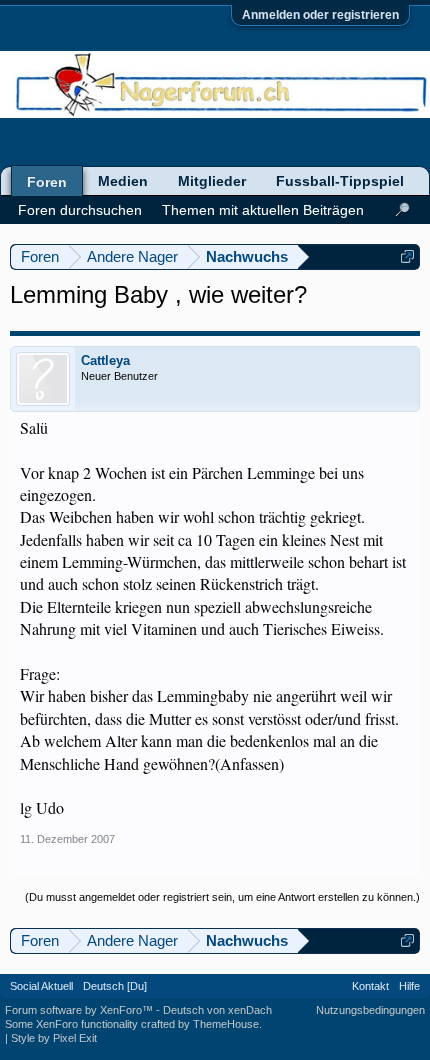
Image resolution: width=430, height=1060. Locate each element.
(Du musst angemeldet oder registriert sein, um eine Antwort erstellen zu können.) (222, 897)
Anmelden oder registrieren (320, 15)
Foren (47, 182)
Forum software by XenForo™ (80, 1010)
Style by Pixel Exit (54, 1038)
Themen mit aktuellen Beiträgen (263, 210)
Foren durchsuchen (80, 210)
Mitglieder (212, 181)
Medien (123, 181)
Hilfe (409, 986)
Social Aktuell (41, 986)
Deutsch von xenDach (217, 1010)
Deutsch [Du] (115, 986)
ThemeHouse (226, 1024)
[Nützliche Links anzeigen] (407, 256)
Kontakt (370, 986)
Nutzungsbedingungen (370, 1010)
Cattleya (105, 360)
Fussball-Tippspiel (340, 181)
